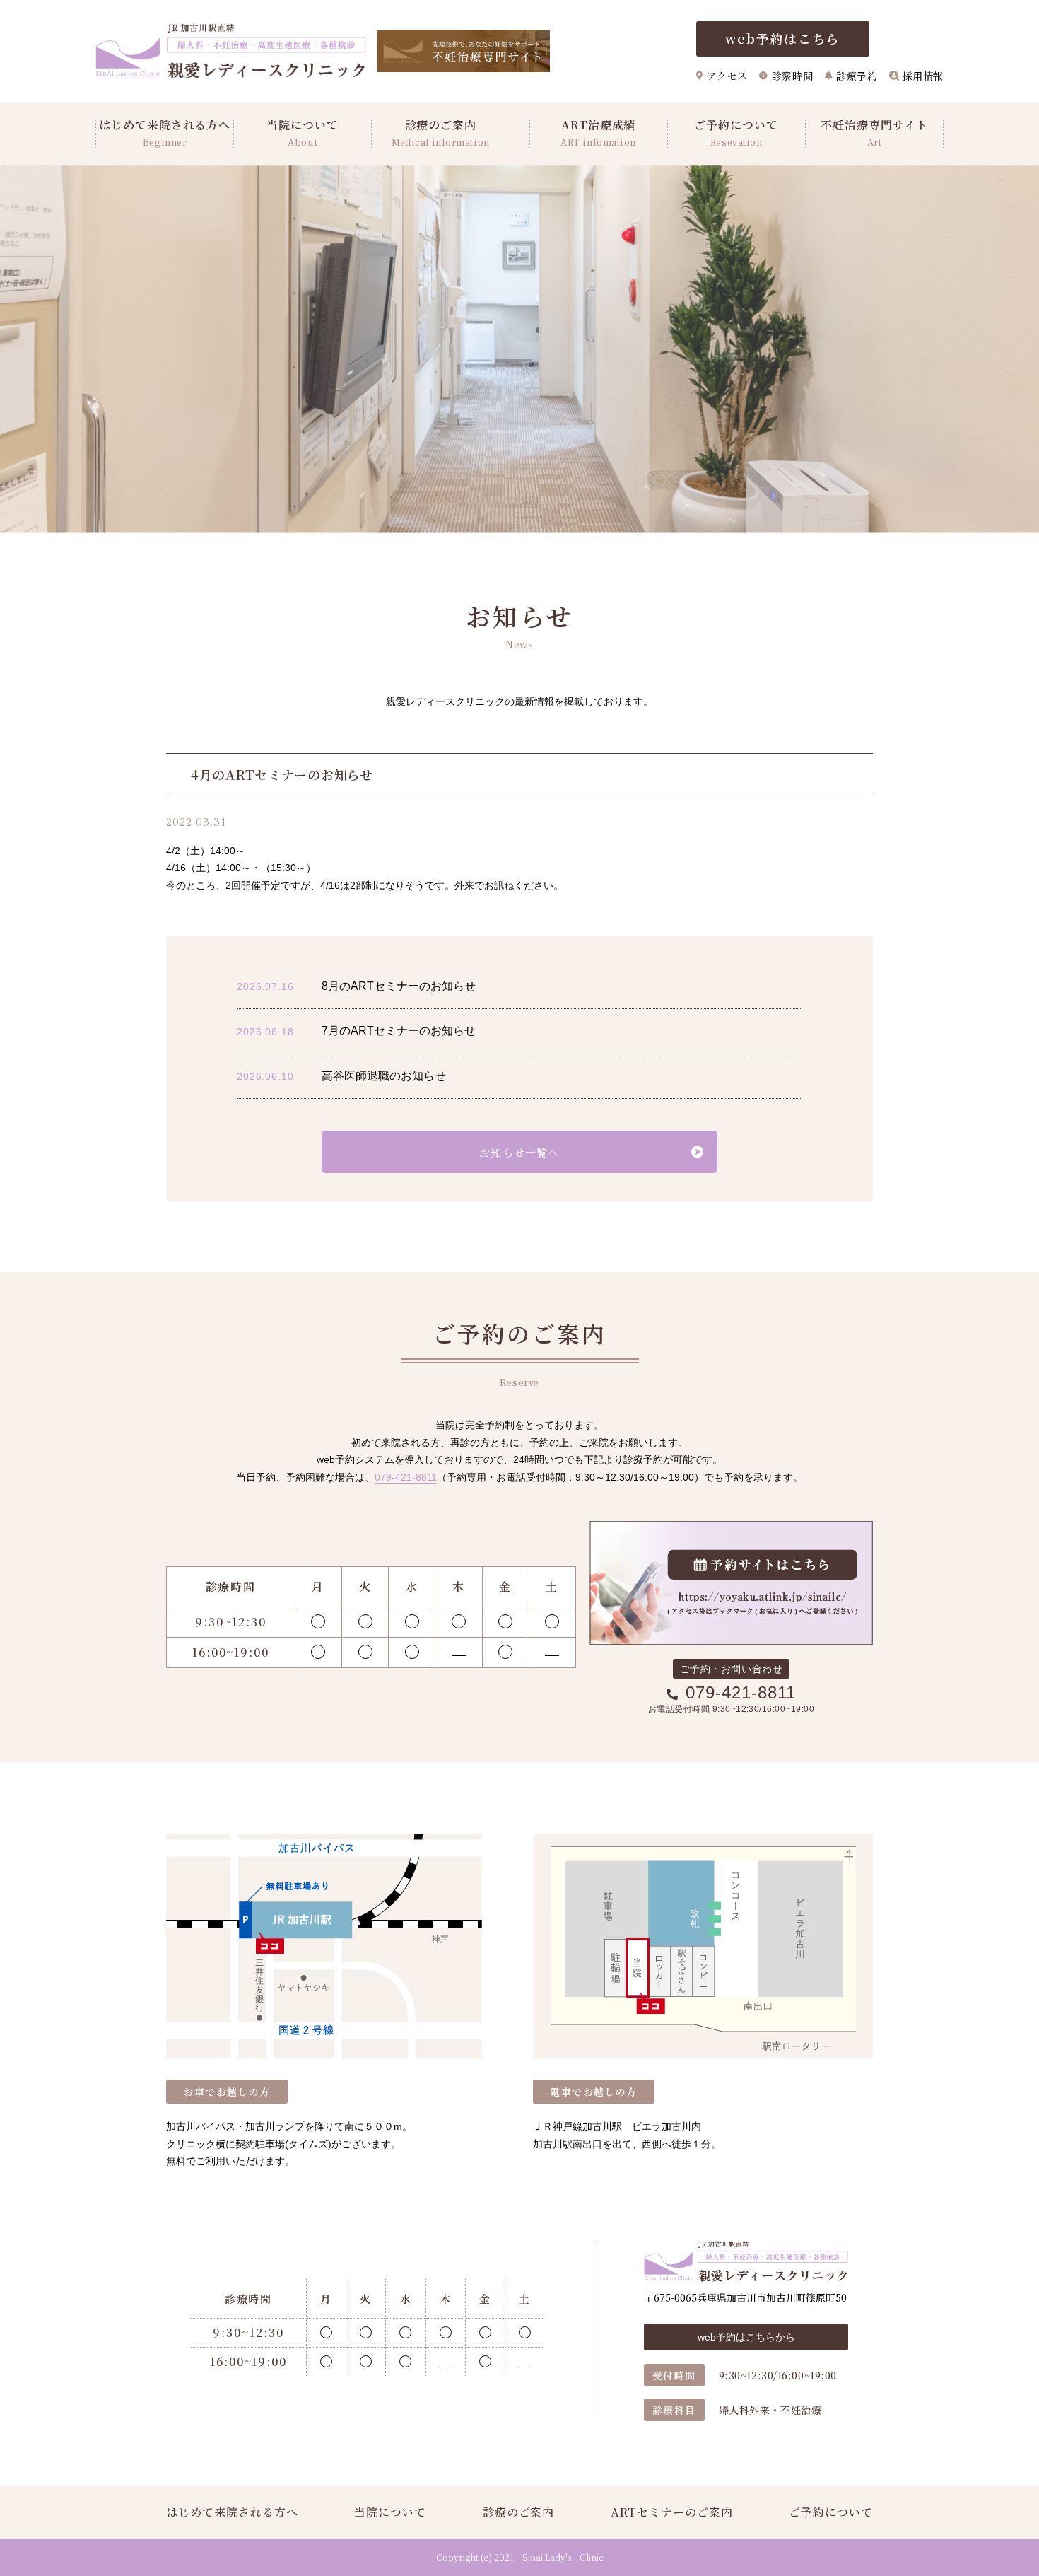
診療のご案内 (441, 134)
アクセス (727, 76)
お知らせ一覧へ (519, 1152)
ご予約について (736, 134)
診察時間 (792, 76)
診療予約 (857, 76)
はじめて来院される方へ (165, 134)
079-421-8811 (406, 1477)
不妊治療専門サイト (874, 134)
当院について (303, 134)
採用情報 (923, 76)
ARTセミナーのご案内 (672, 2512)
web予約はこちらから (746, 2337)
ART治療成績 (598, 134)
